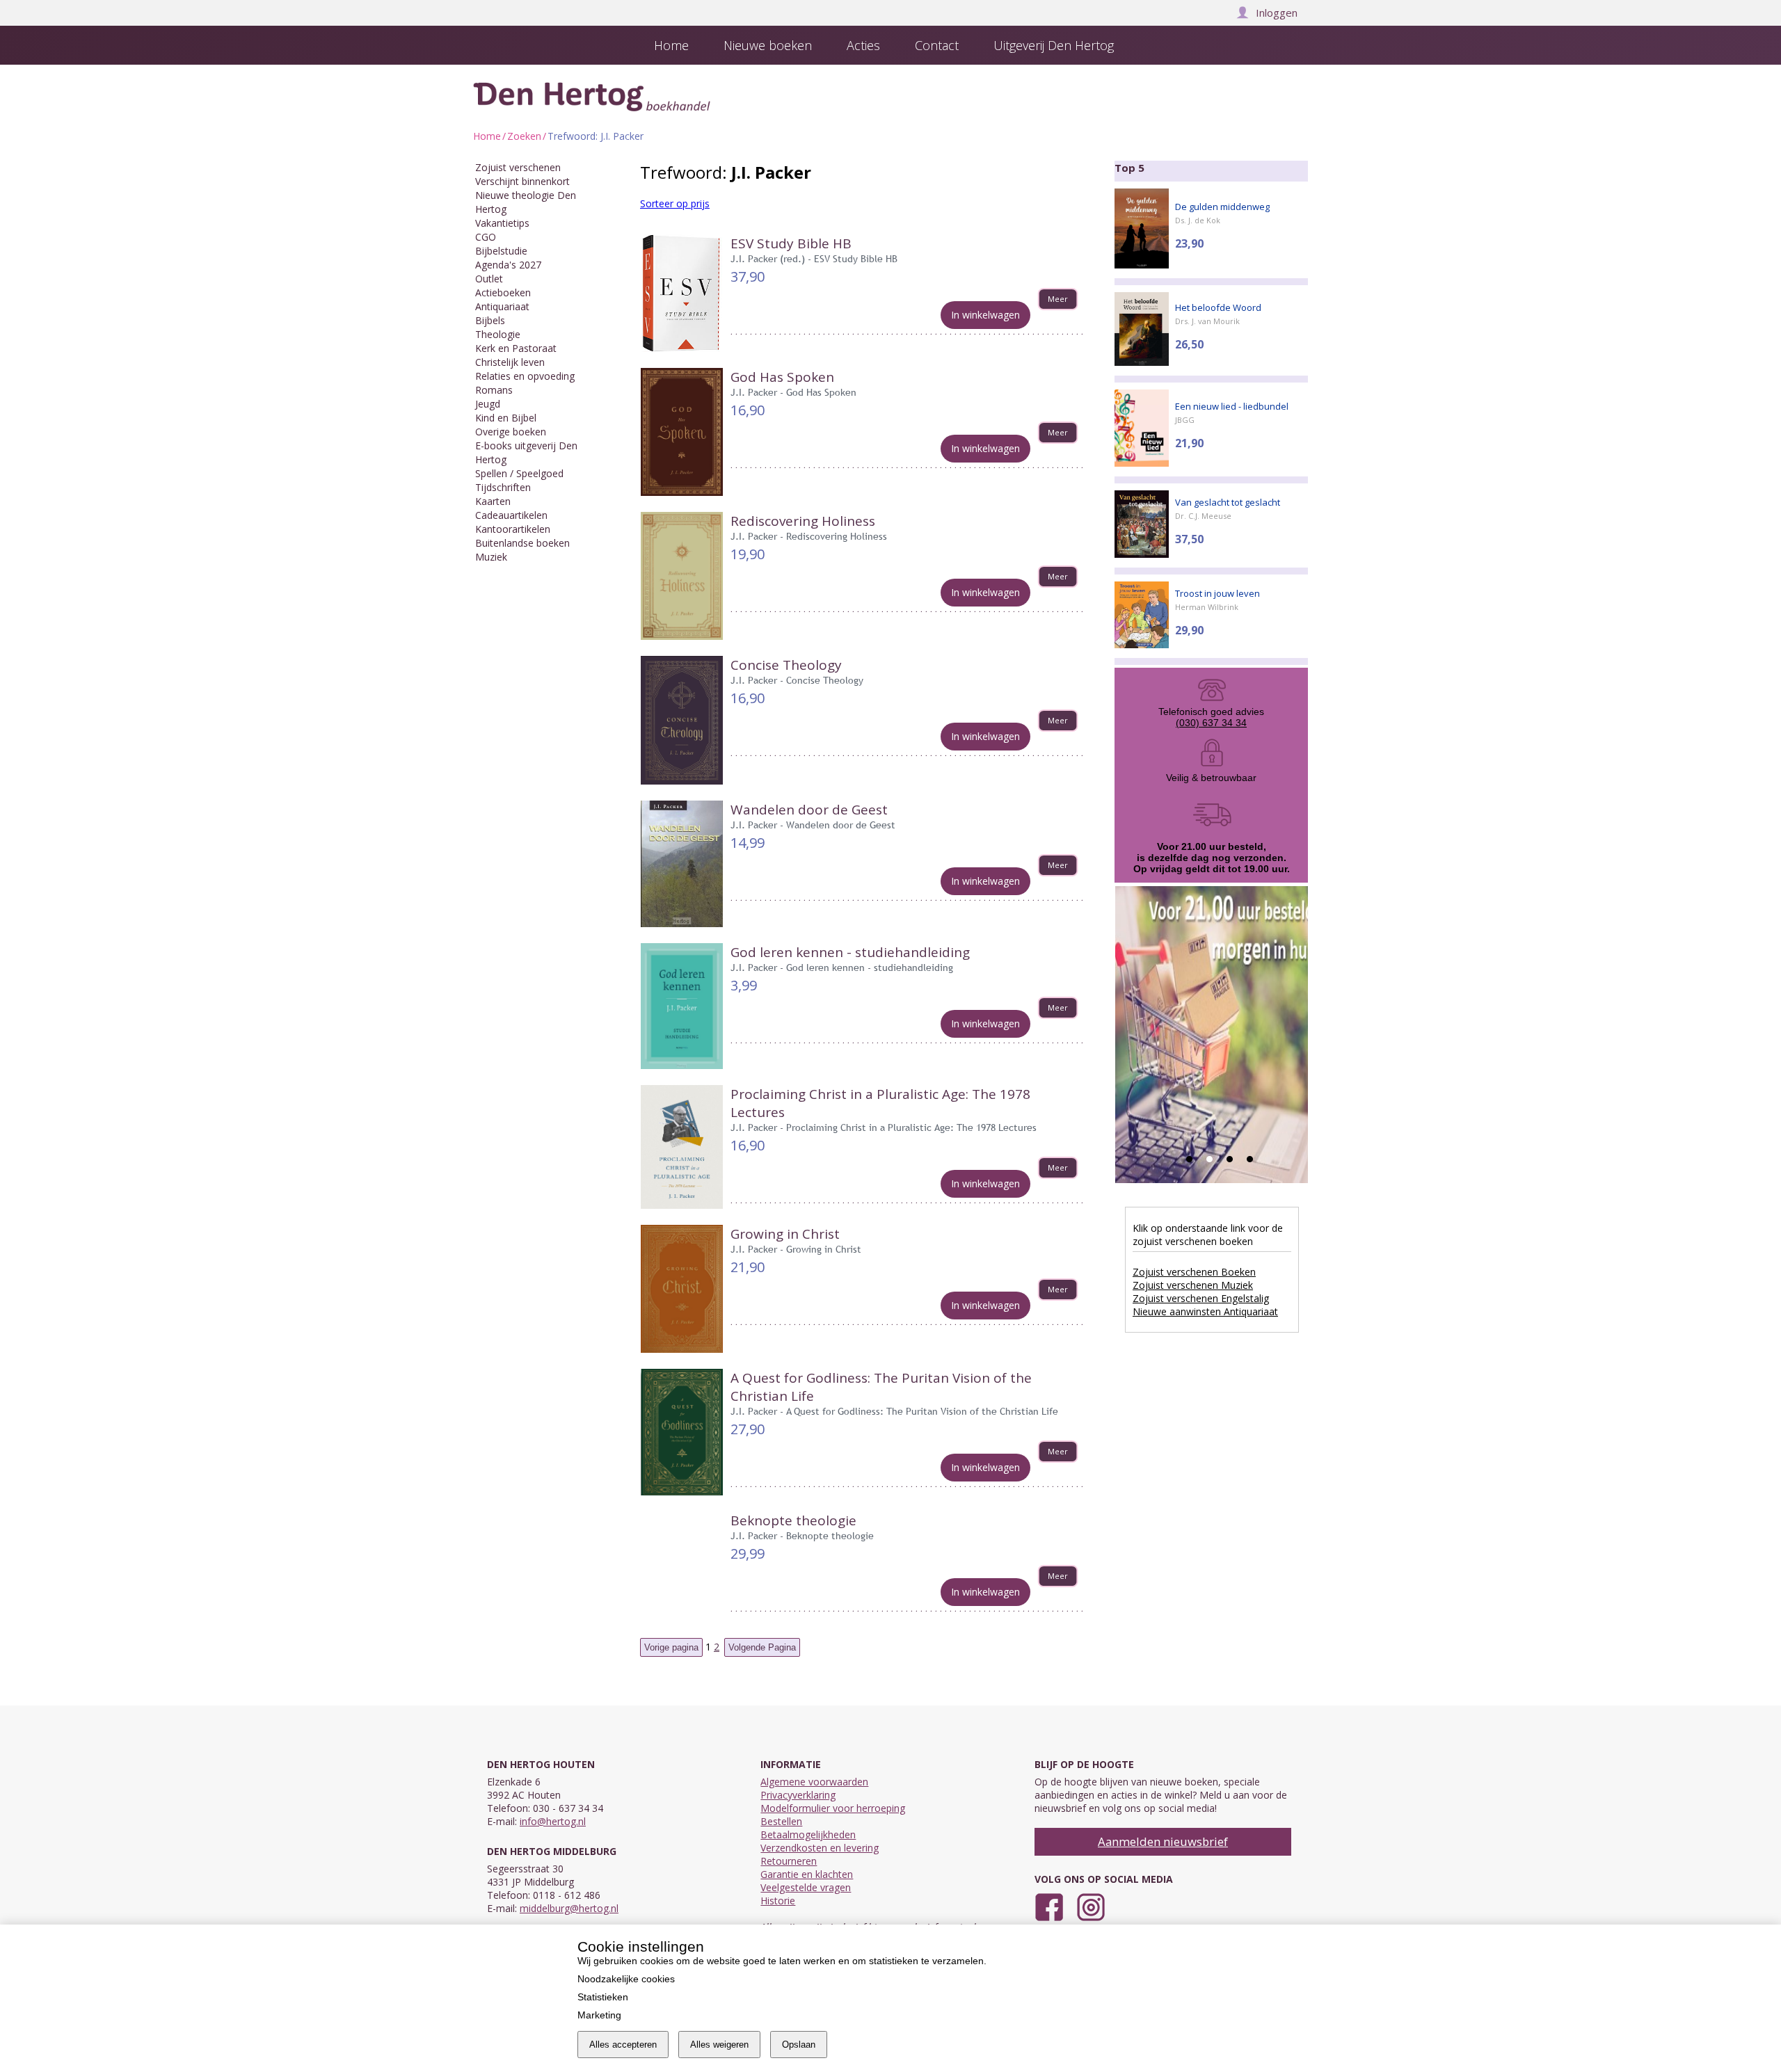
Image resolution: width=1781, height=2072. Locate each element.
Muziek (491, 557)
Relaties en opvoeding (525, 376)
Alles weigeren (719, 2045)
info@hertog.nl (553, 1821)
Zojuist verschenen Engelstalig (1201, 1298)
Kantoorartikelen (513, 529)
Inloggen (1277, 13)
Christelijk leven (510, 362)
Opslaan (799, 2045)
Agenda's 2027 (508, 265)
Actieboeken (503, 292)
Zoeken (524, 136)
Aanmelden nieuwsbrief (1163, 1841)
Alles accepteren (623, 2045)
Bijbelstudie (501, 251)
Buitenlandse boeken (522, 543)
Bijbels (490, 320)
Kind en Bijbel (506, 418)
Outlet (489, 279)
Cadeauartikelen (511, 515)
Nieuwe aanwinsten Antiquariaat (1205, 1311)
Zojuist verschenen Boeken (1194, 1272)
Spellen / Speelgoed (519, 473)
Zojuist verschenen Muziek (1193, 1285)
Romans (494, 390)
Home (487, 136)
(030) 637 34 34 (1211, 723)
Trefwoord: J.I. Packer (596, 136)
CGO (486, 237)
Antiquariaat (502, 306)
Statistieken (603, 1997)
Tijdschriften (503, 487)
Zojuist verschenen (518, 167)
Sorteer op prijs (675, 203)
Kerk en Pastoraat (516, 348)
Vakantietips (502, 223)
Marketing (599, 2015)
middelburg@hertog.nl (569, 1908)
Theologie (498, 334)
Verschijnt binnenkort (522, 181)
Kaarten (493, 501)
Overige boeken (511, 432)
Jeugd (488, 404)
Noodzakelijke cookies (626, 1979)
